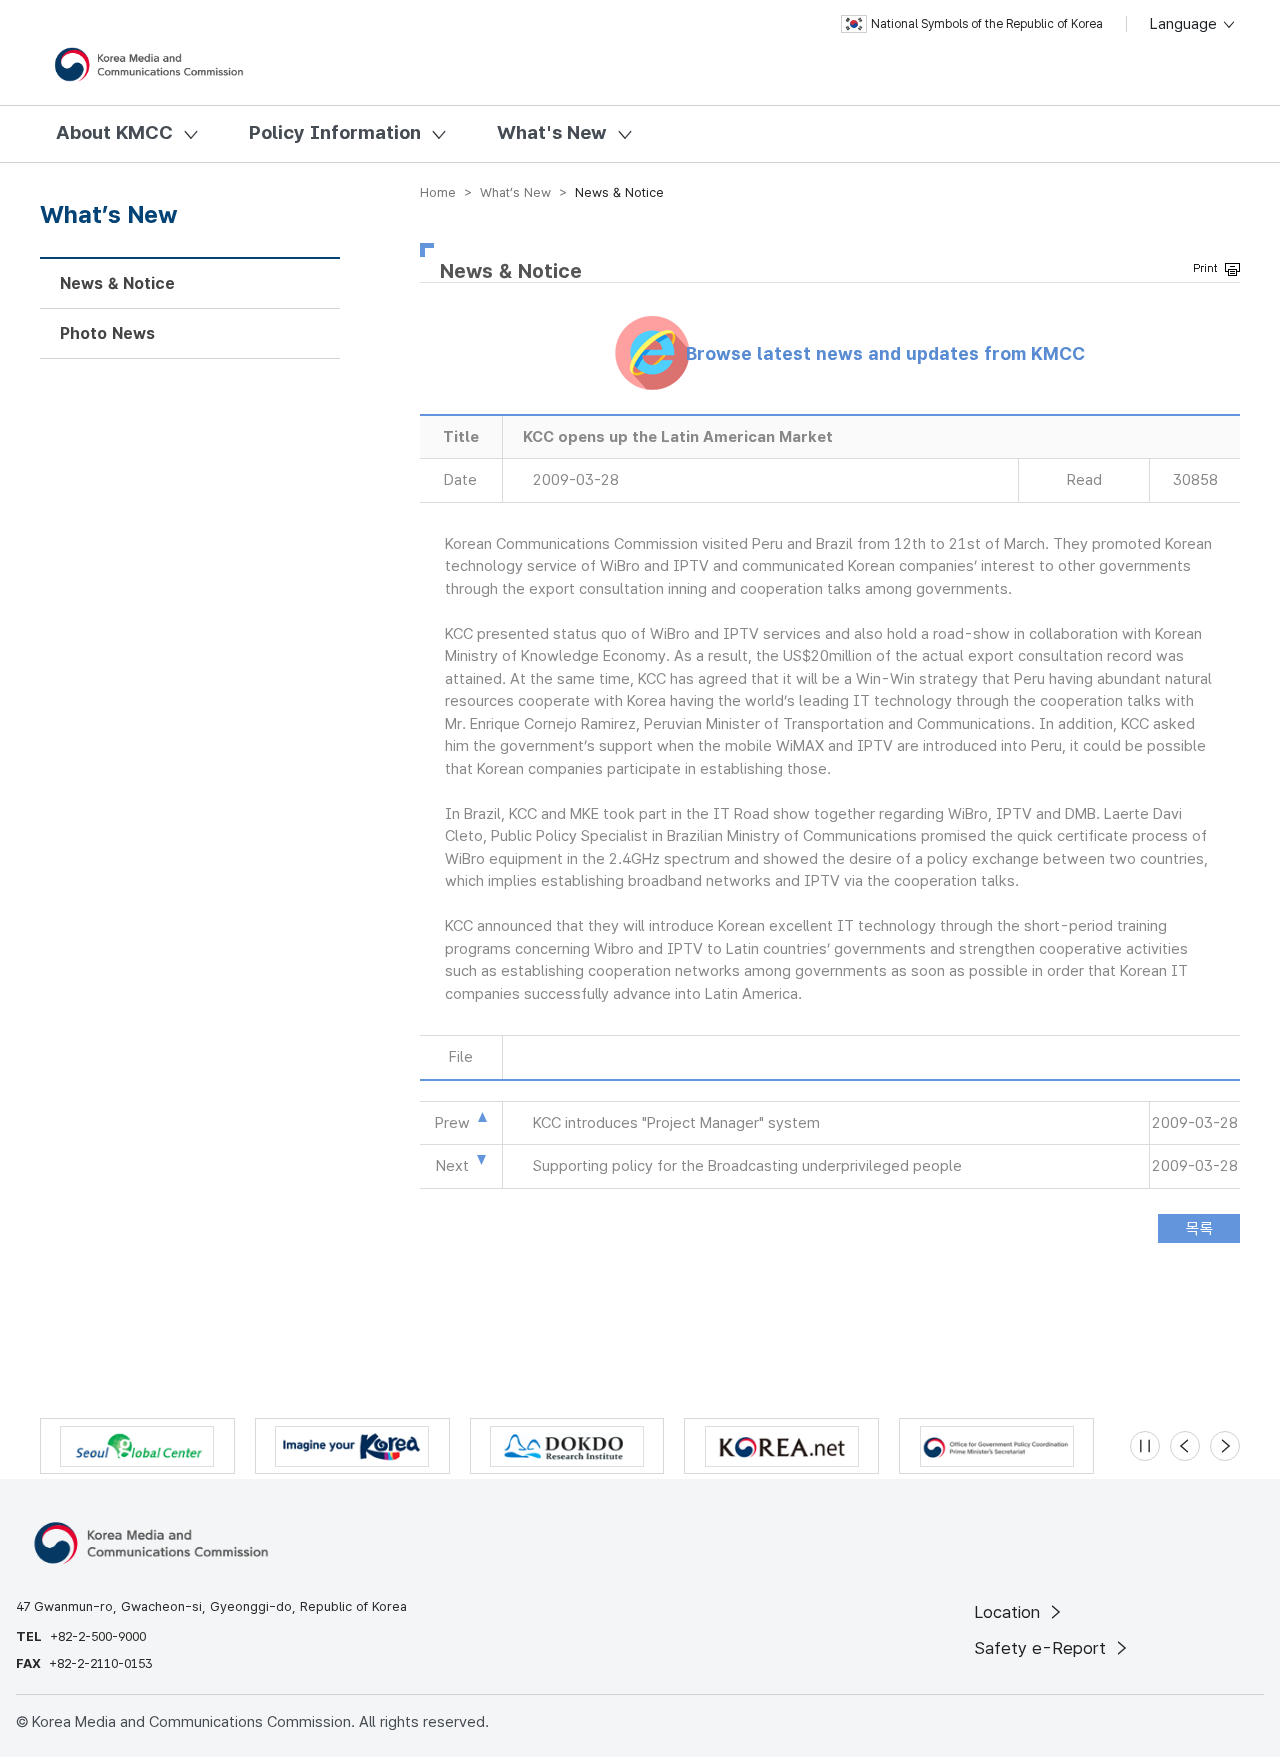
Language (1185, 24)
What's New (552, 132)
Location (1009, 1612)
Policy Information (335, 132)
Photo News (107, 333)
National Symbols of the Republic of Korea (987, 24)
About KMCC (114, 132)
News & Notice (117, 283)
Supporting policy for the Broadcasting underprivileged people (747, 1166)
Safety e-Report (1042, 1648)
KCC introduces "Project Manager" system (676, 1123)
